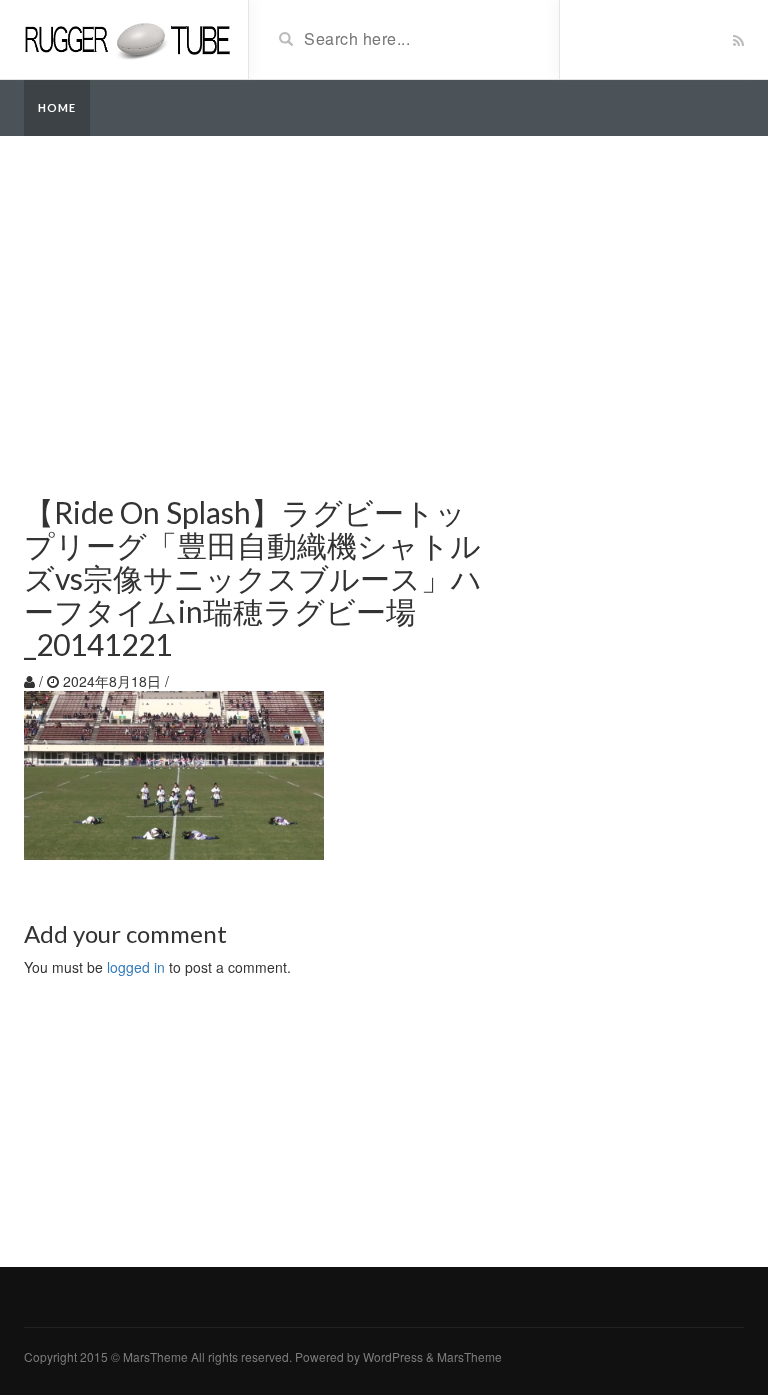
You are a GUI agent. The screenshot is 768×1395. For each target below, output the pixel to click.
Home (57, 107)
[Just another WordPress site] (128, 38)
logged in (136, 967)
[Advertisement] (384, 306)
